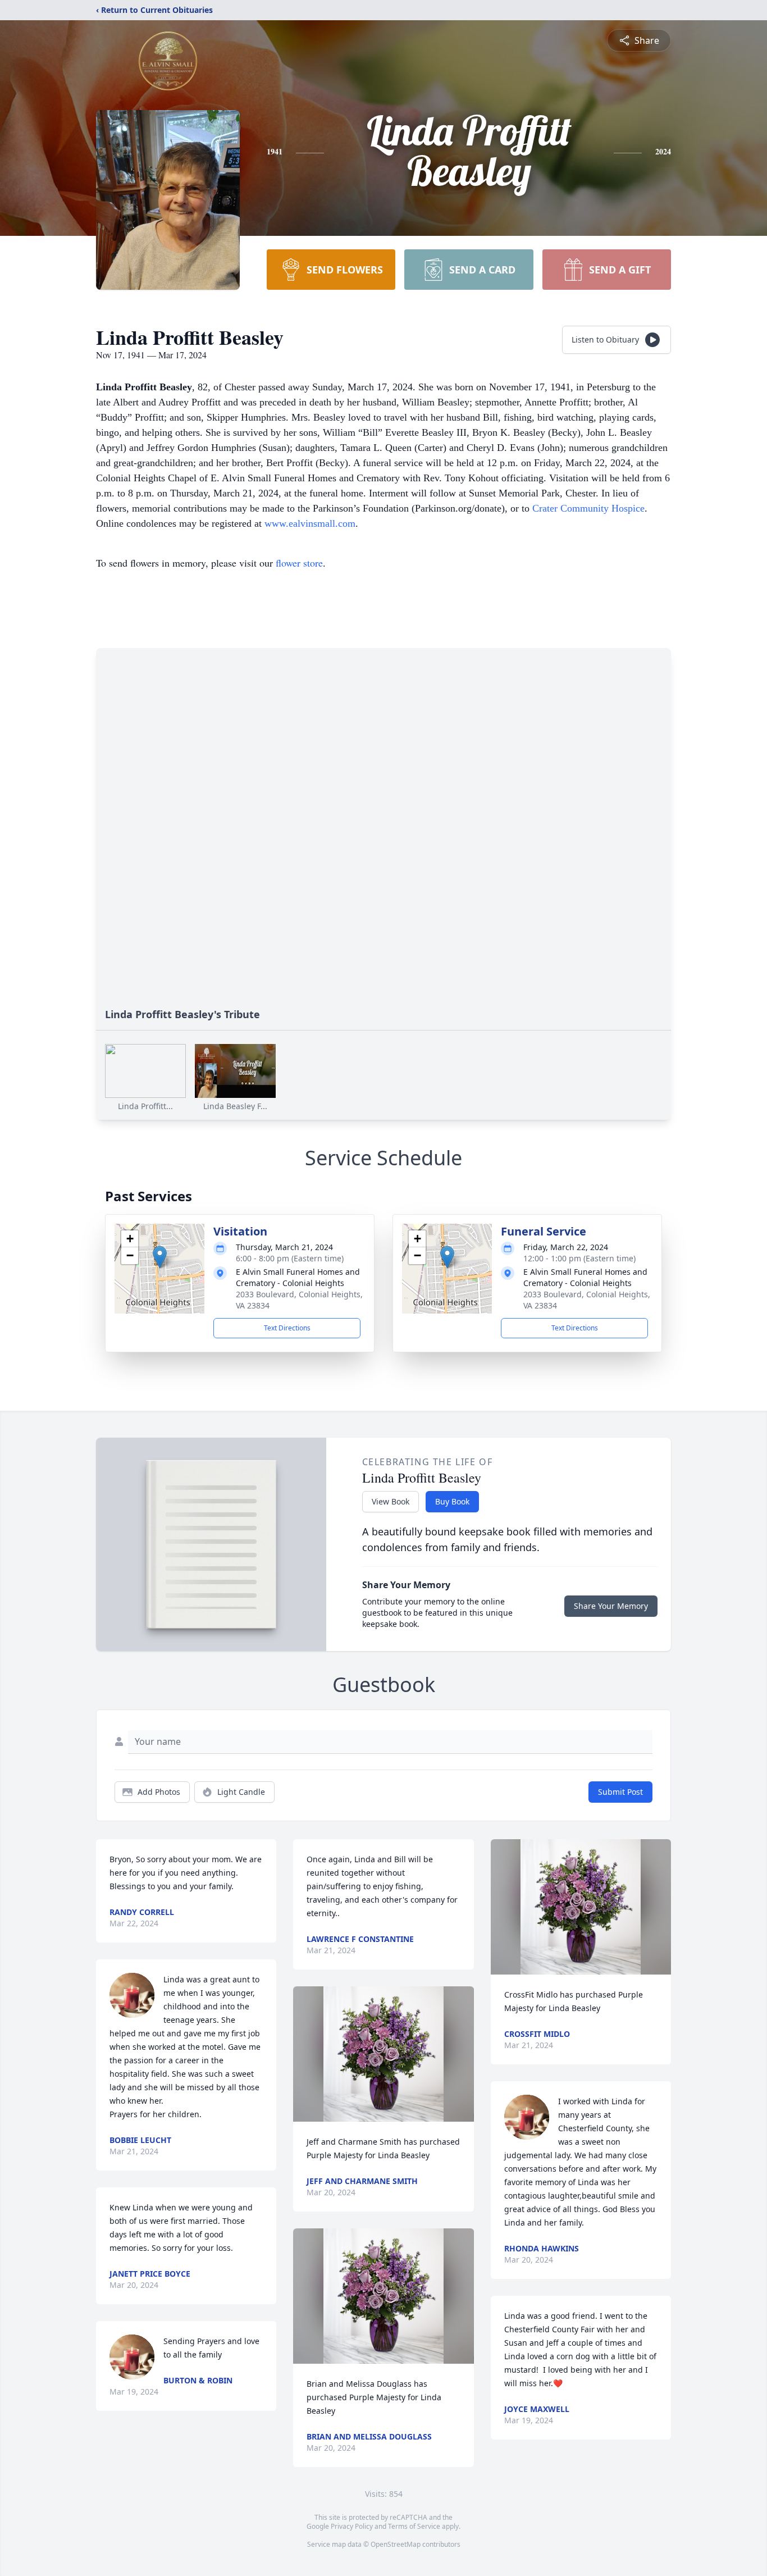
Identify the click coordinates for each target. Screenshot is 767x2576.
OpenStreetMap (396, 2544)
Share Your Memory (611, 1606)
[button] (160, 1257)
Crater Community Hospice (588, 508)
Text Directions (287, 1328)
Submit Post (620, 1792)
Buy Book (452, 1501)
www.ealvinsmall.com (310, 523)
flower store (299, 563)
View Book (391, 1501)
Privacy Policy (352, 2526)
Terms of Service (414, 2526)
